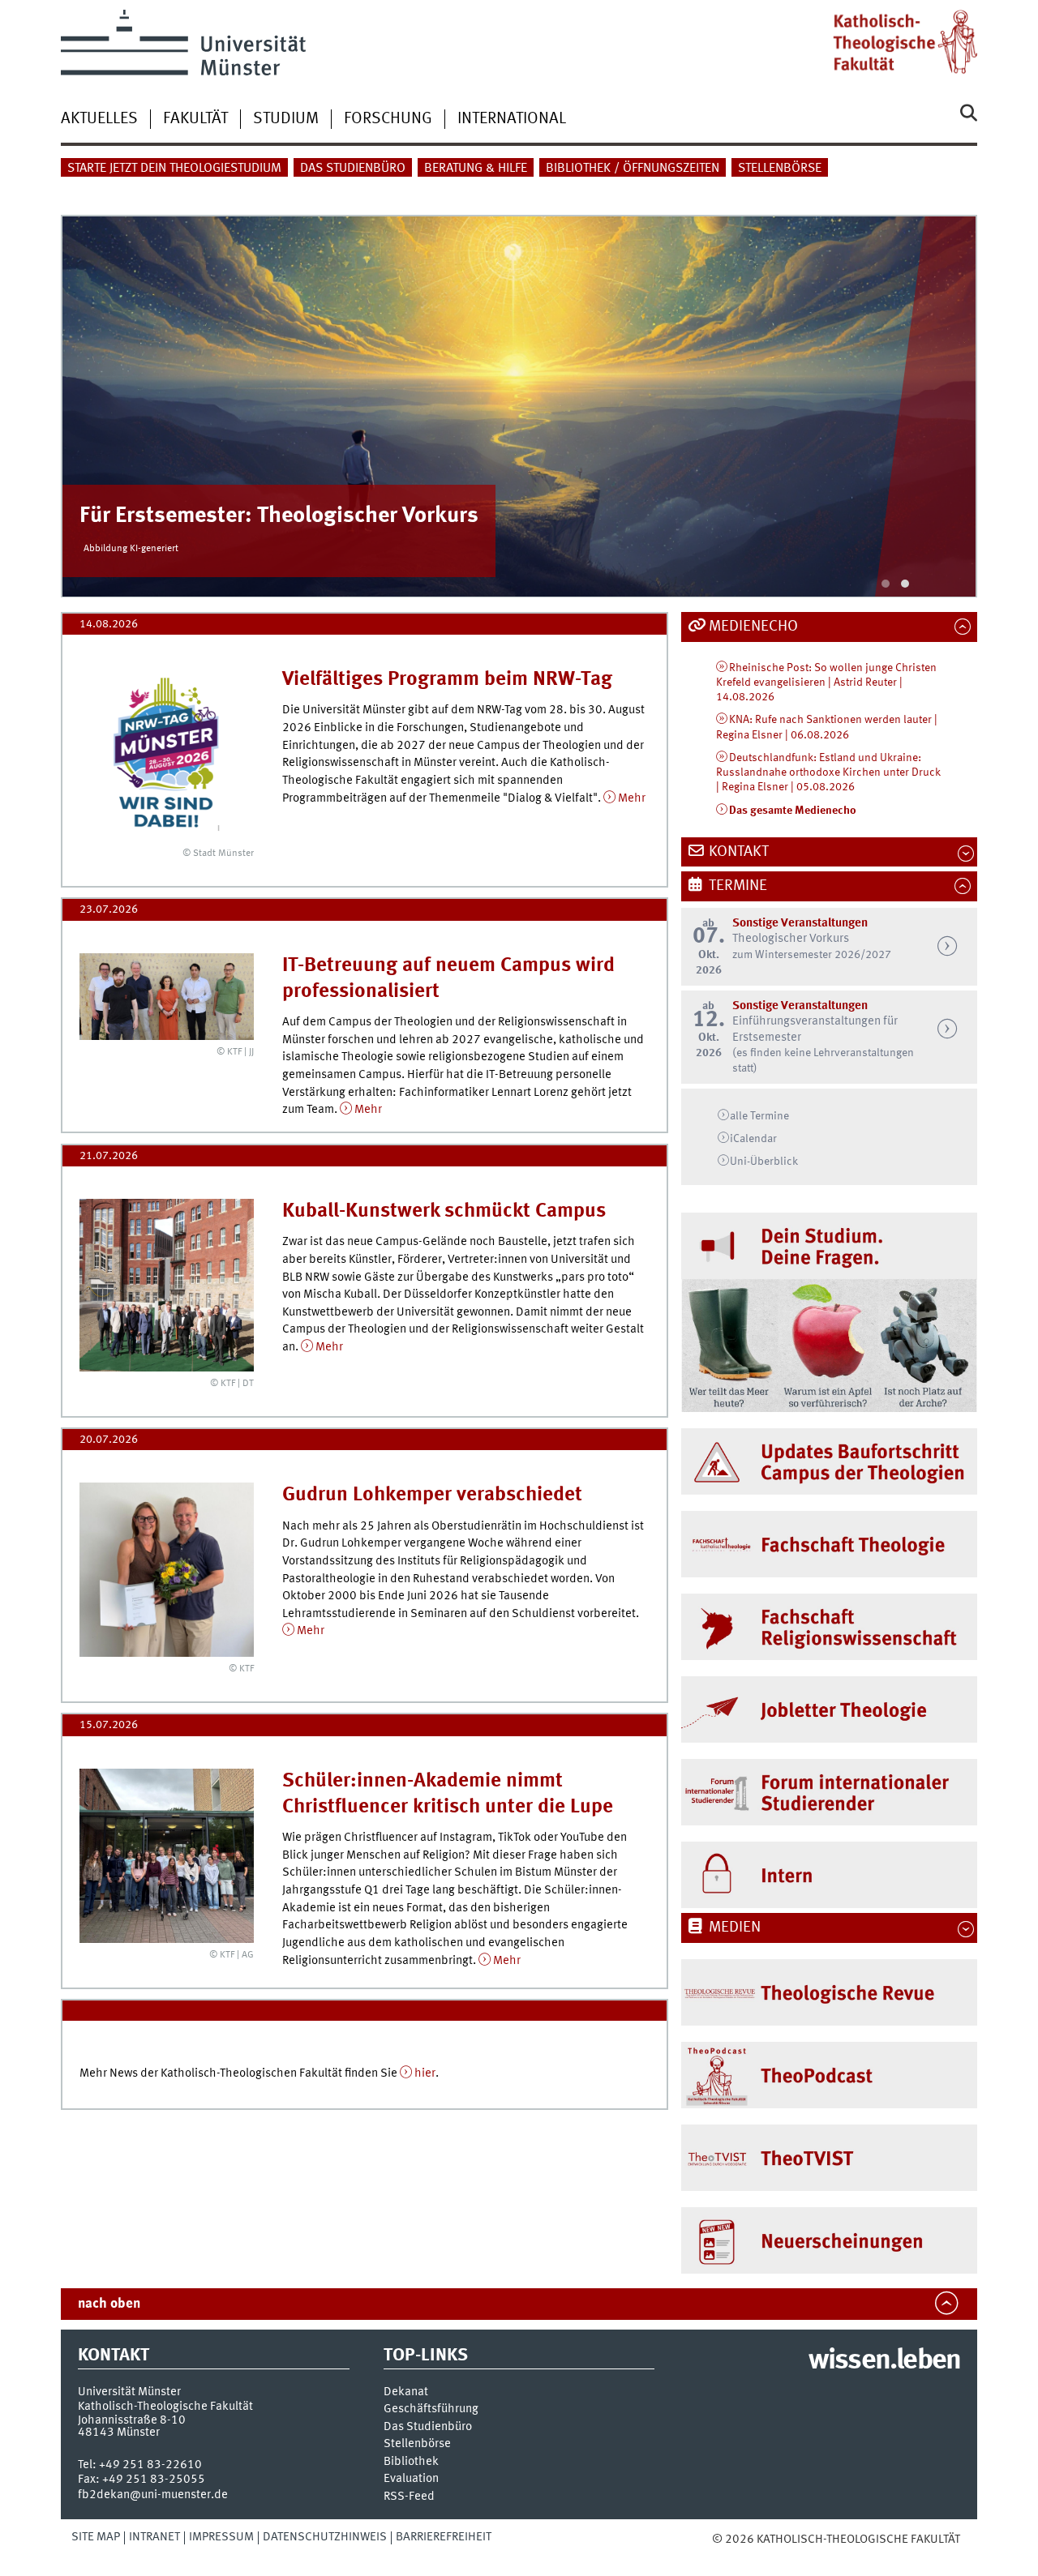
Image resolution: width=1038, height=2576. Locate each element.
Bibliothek (411, 2462)
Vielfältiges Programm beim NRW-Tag (447, 680)
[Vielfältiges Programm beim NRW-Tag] (167, 754)
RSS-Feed (409, 2497)
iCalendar (753, 1139)
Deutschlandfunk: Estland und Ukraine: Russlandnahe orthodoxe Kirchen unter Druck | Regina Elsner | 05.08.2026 (828, 773)
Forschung (388, 119)
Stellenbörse (780, 169)
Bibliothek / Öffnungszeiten (633, 169)
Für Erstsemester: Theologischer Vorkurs (279, 516)
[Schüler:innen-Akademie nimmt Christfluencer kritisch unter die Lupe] (167, 1856)
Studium (286, 119)
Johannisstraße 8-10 (132, 2420)
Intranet (154, 2537)
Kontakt (739, 852)
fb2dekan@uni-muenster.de (153, 2495)
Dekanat (406, 2392)
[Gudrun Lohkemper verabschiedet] (167, 1570)
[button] (886, 584)
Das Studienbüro (353, 169)
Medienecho (753, 627)
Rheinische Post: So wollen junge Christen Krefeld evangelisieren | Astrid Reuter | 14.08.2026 (826, 683)
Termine (738, 886)
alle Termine (759, 1116)
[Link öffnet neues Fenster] (829, 1992)
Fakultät (195, 119)
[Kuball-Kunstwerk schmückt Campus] (167, 1285)
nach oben (109, 2304)
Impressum (221, 2537)
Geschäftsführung (431, 2409)
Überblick (764, 1162)
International (512, 119)
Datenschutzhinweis (325, 2537)
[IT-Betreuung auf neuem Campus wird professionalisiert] (167, 997)
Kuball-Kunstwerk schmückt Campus (444, 1211)
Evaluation (411, 2479)
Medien (735, 1928)
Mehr (632, 798)
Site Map (96, 2537)
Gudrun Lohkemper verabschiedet (432, 1495)
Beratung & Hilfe (476, 169)
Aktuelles (99, 119)
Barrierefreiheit (444, 2537)
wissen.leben (884, 2361)
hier (425, 2073)
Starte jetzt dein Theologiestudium (174, 169)
